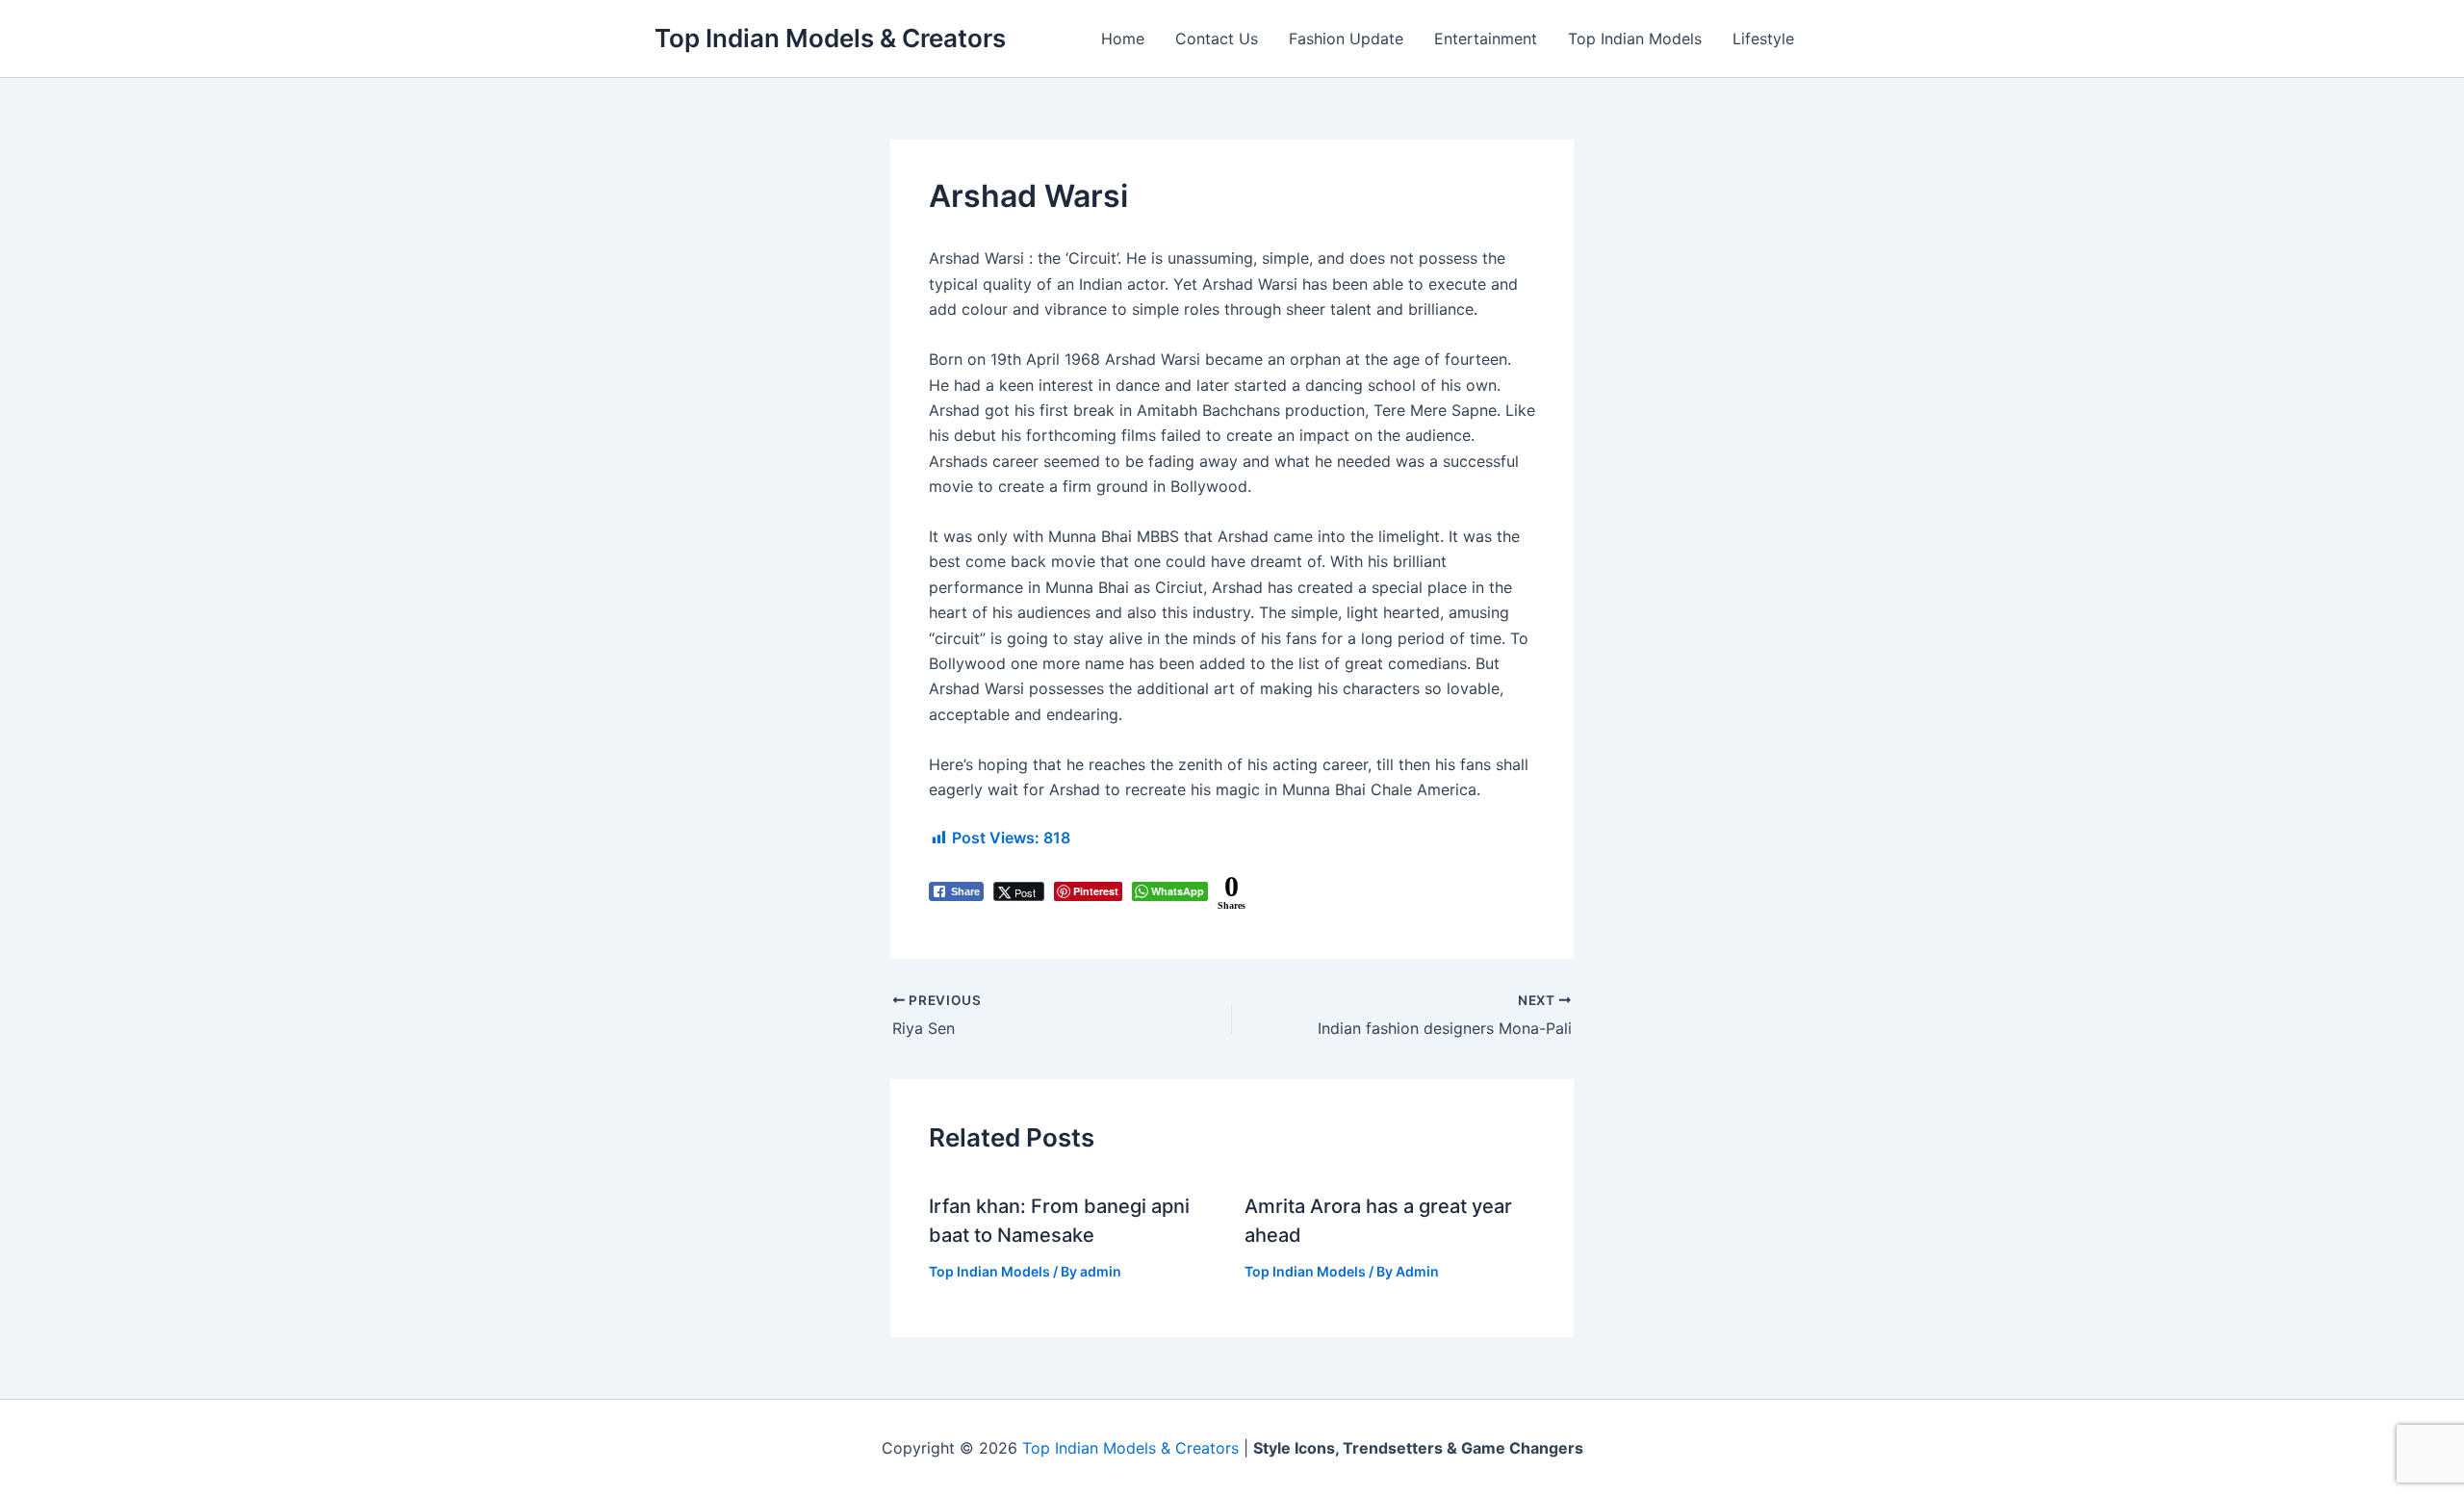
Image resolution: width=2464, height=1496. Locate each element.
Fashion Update (1346, 39)
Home (1123, 39)
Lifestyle (1763, 39)
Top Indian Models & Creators (830, 38)
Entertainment (1486, 39)
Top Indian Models (1635, 39)
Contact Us (1217, 39)
